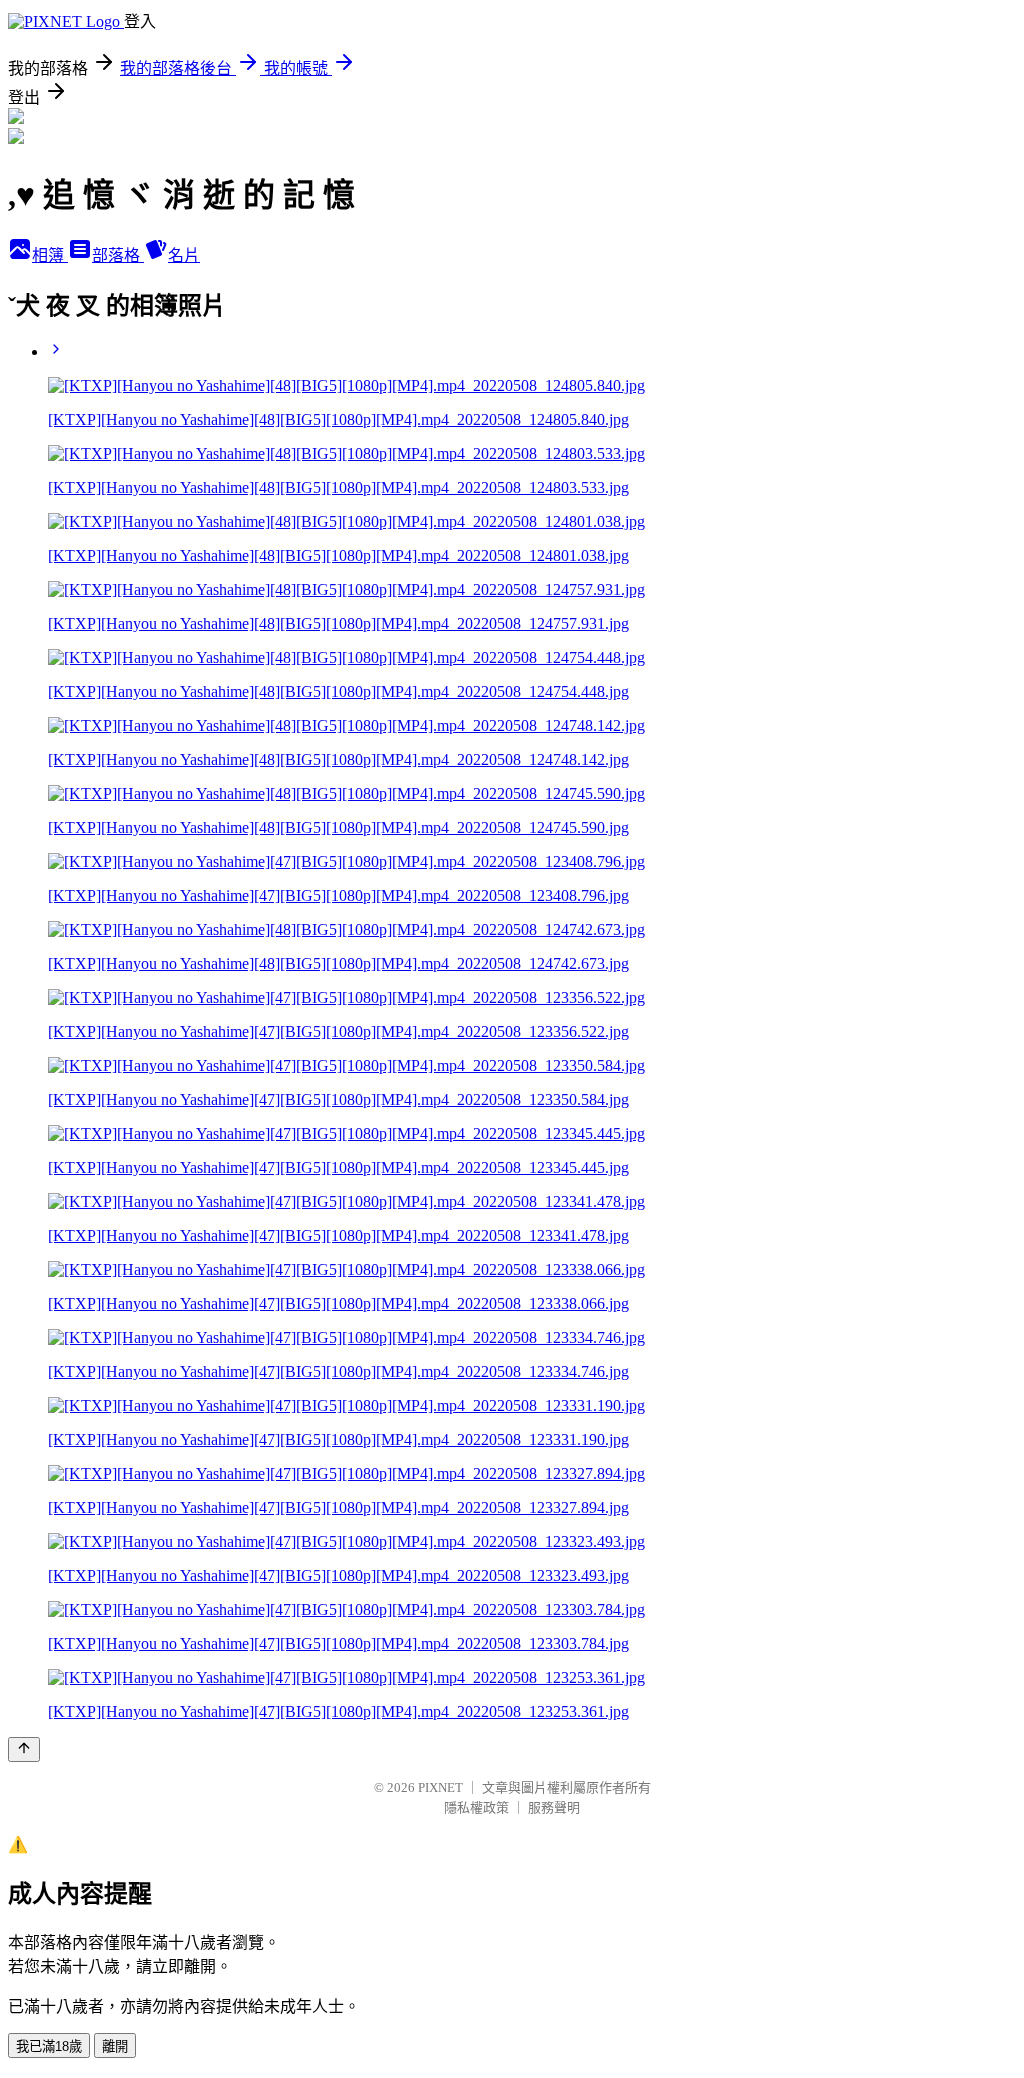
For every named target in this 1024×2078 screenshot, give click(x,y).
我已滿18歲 (49, 2046)
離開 (115, 2046)
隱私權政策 (476, 1807)
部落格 (118, 255)
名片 (184, 255)
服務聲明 (554, 1807)
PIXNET (440, 1787)
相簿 (50, 255)
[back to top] (24, 1749)
